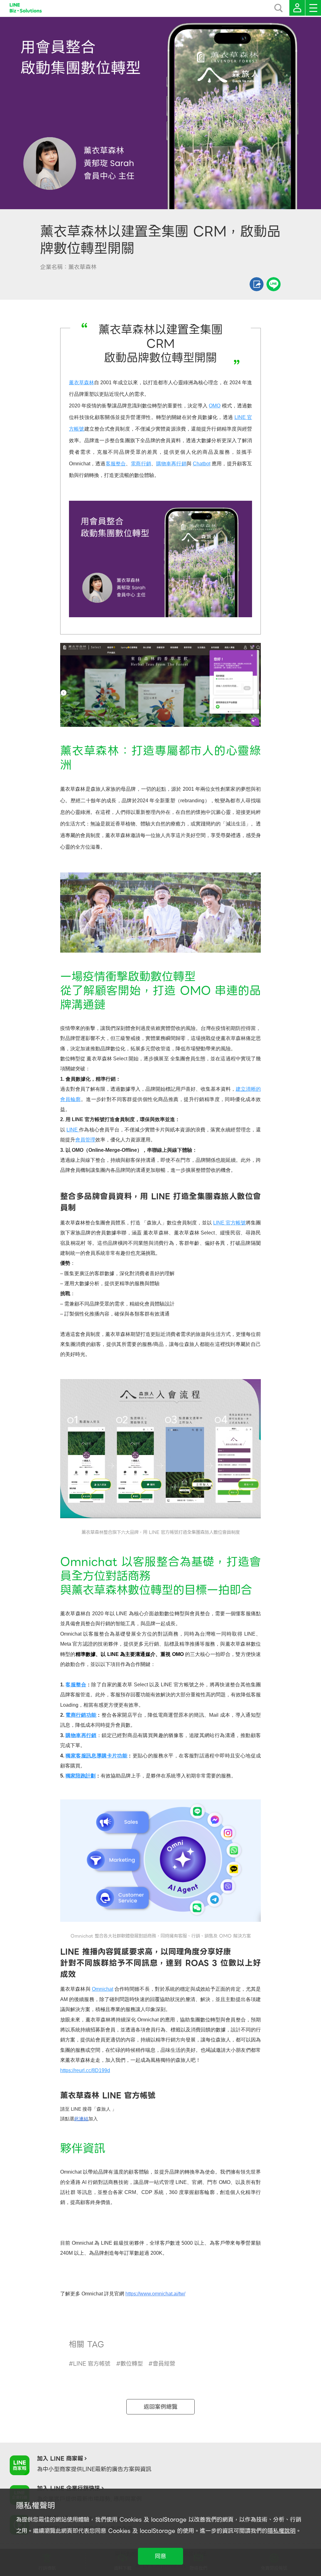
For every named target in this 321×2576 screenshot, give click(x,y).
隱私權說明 (282, 2531)
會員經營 (164, 2364)
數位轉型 (132, 2364)
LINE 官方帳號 (92, 2364)
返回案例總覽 (160, 2407)
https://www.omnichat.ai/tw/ (155, 2294)
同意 (160, 2556)
